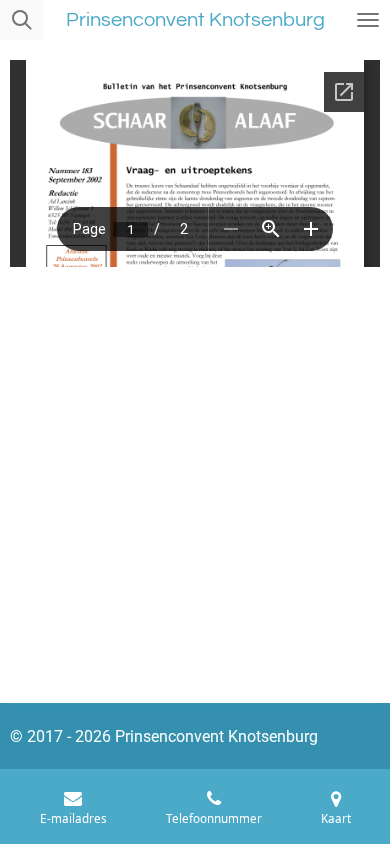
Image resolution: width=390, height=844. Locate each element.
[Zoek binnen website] (22, 20)
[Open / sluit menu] (368, 20)
